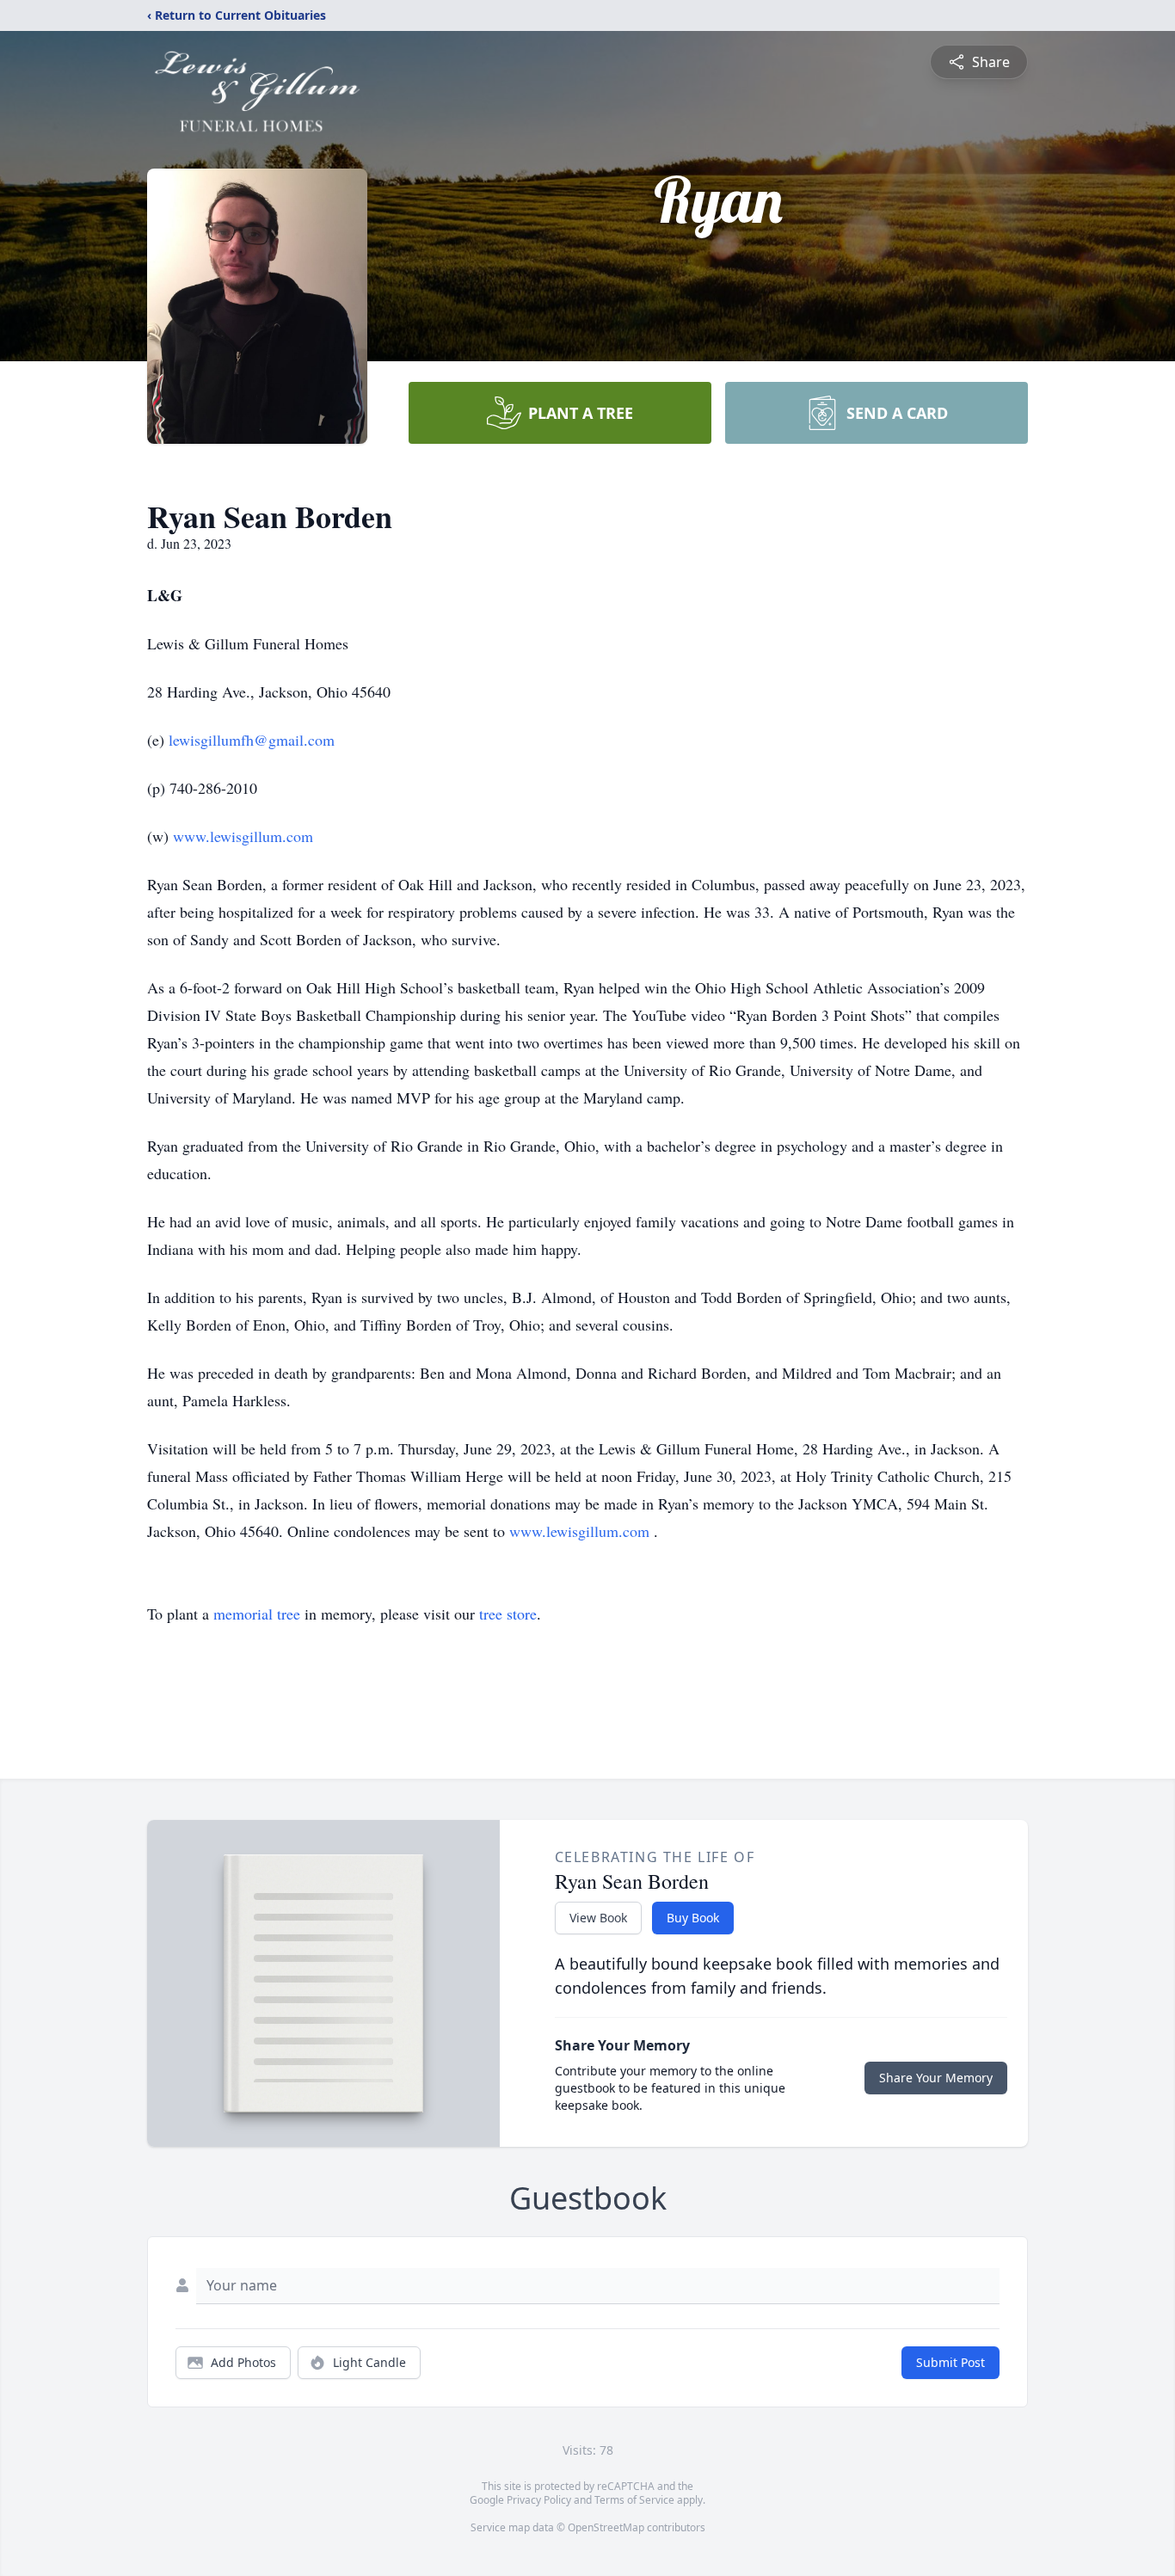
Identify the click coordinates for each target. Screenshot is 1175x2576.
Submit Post (950, 2362)
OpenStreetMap (606, 2527)
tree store (508, 1614)
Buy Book (693, 1918)
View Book (598, 1918)
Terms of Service (634, 2500)
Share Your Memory (936, 2078)
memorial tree (257, 1614)
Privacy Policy (539, 2500)
